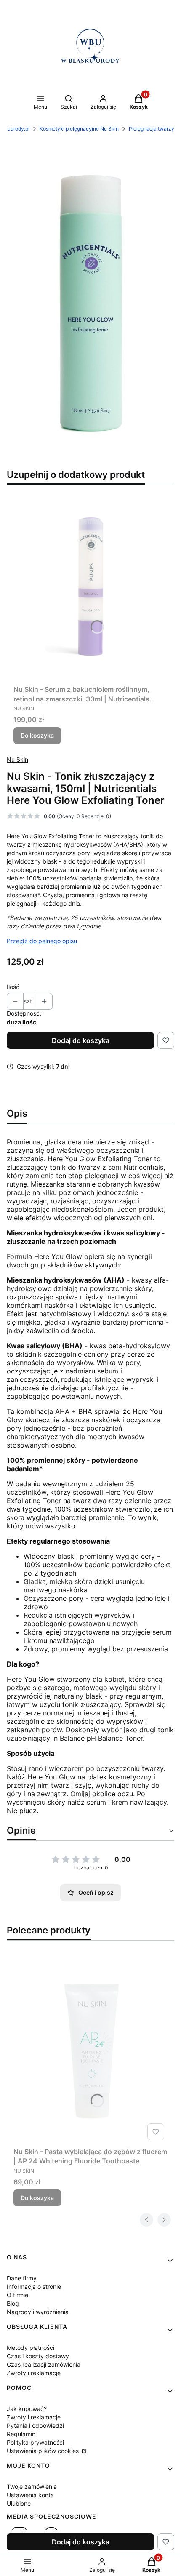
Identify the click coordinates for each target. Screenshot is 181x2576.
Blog (13, 2303)
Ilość (13, 987)
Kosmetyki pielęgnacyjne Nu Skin (79, 129)
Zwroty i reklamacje (34, 2373)
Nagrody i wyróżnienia (38, 2312)
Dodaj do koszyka (81, 1040)
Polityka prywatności (35, 2442)
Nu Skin (17, 759)
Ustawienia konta (30, 2495)
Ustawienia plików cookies (44, 2451)
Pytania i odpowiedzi (35, 2425)
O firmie (17, 2295)
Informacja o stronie (34, 2287)
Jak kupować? (27, 2409)
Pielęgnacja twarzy (152, 129)
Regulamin (21, 2434)
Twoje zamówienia (32, 2487)
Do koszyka (37, 735)
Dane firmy (22, 2278)
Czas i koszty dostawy (38, 2356)
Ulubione (19, 2503)
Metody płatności (31, 2348)
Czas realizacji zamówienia (44, 2364)
